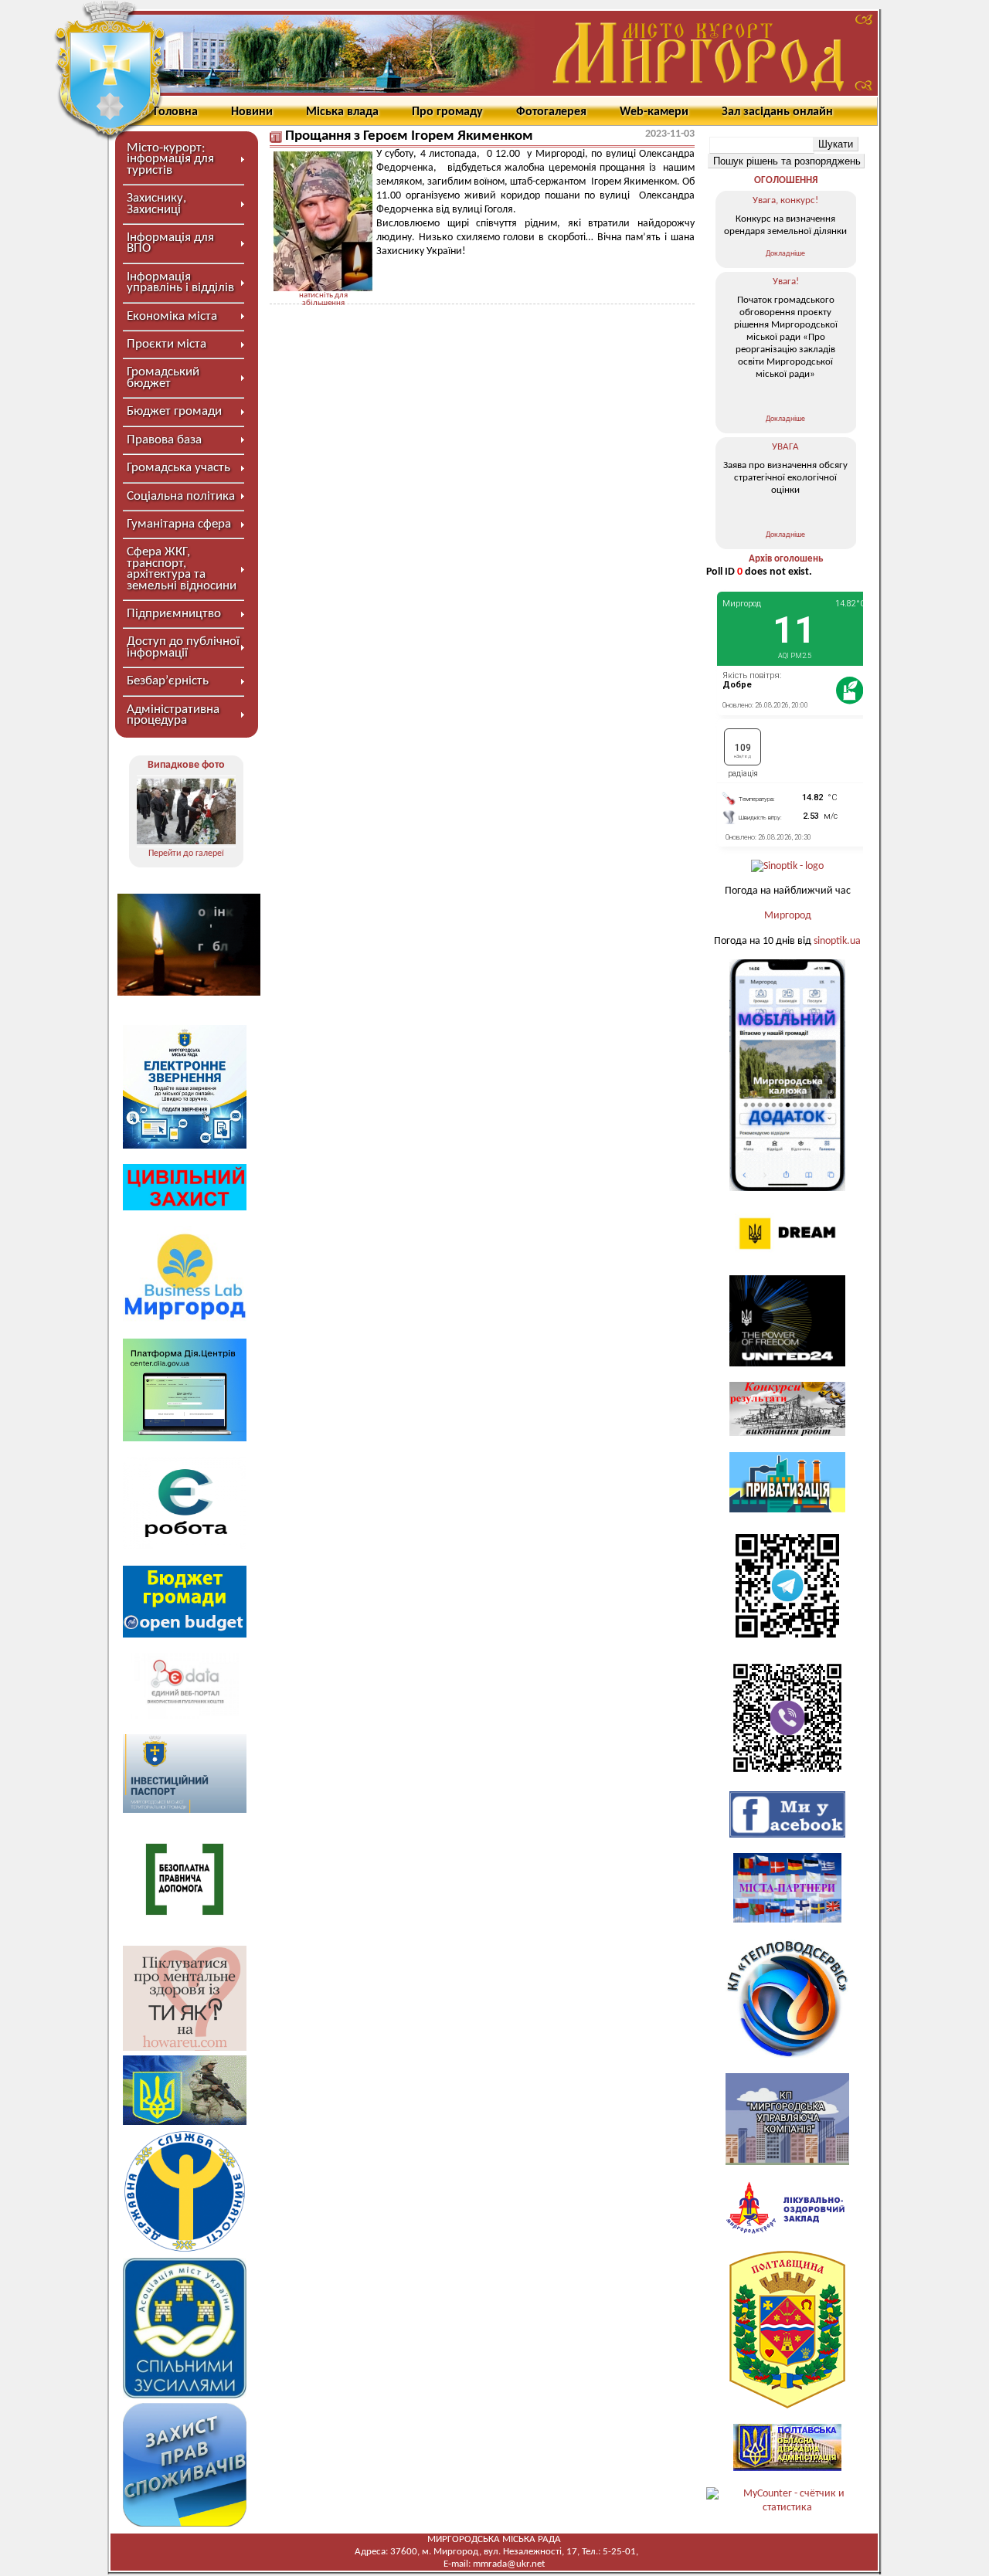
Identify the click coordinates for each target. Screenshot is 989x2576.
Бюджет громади (174, 411)
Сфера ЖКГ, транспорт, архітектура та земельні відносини (182, 568)
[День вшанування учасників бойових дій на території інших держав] (186, 811)
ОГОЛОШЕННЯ (786, 180)
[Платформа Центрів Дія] (185, 1439)
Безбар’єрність (168, 681)
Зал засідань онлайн (777, 112)
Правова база (164, 440)
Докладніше (785, 254)
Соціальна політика (181, 496)
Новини (252, 112)
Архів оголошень (786, 559)
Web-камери (654, 112)
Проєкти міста (167, 344)
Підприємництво (174, 614)
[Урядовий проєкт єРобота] (185, 1547)
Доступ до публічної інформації (183, 647)
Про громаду (447, 112)
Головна (176, 112)
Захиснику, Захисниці (156, 204)
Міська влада (342, 112)
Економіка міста (172, 316)
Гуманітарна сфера (179, 524)
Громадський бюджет (163, 377)
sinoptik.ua (837, 941)
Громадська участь (178, 468)
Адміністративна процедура (173, 715)
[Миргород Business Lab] (185, 1320)
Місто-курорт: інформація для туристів (170, 159)
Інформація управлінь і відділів (180, 282)
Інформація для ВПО (170, 243)
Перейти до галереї (186, 854)
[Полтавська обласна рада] (787, 2406)
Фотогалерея (551, 112)
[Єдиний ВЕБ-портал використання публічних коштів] (185, 1716)
